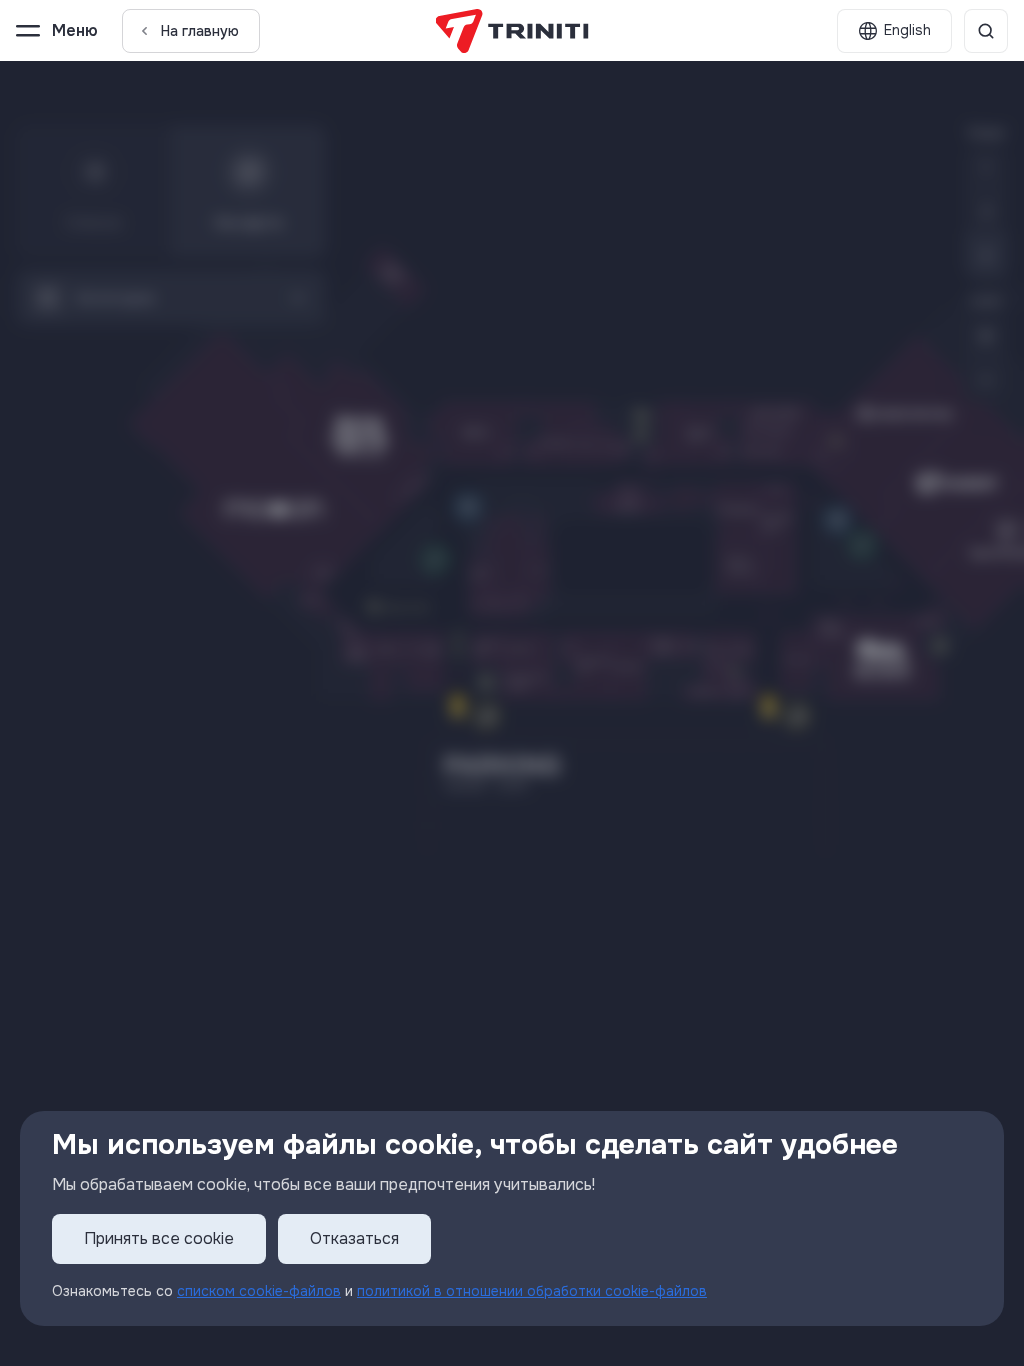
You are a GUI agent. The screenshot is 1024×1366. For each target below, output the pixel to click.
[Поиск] (986, 31)
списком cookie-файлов (259, 1291)
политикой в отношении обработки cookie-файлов (532, 1291)
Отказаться (354, 1238)
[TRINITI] (512, 31)
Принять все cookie (159, 1238)
